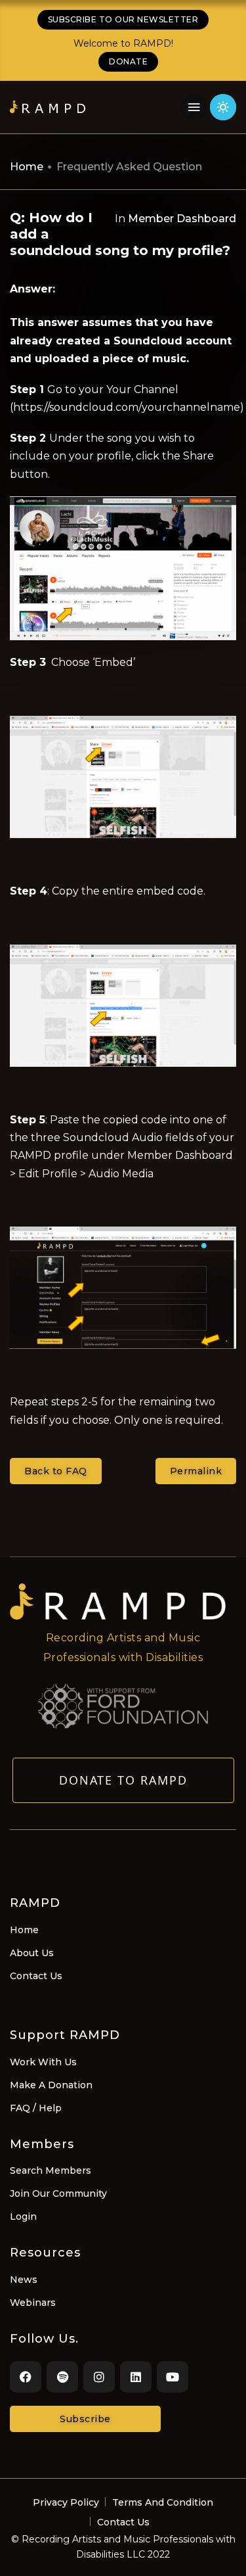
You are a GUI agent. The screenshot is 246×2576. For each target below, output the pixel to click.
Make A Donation (51, 2085)
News (24, 2280)
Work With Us (43, 2062)
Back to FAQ (56, 1471)
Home (27, 167)
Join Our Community (58, 2193)
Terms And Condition (163, 2502)
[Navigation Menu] (194, 107)
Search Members (51, 2170)
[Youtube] (173, 2377)
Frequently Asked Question (129, 167)
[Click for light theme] (223, 107)
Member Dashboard (182, 219)
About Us (32, 1953)
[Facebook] (26, 2377)
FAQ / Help (36, 2108)
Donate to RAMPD (123, 1780)
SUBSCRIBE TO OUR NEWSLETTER (123, 19)
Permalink (196, 1471)
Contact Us (36, 1976)
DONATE (128, 61)
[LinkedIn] (136, 2377)
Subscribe (85, 2419)
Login (23, 2216)
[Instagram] (99, 2377)
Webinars (33, 2303)
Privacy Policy (66, 2502)
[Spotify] (62, 2377)
